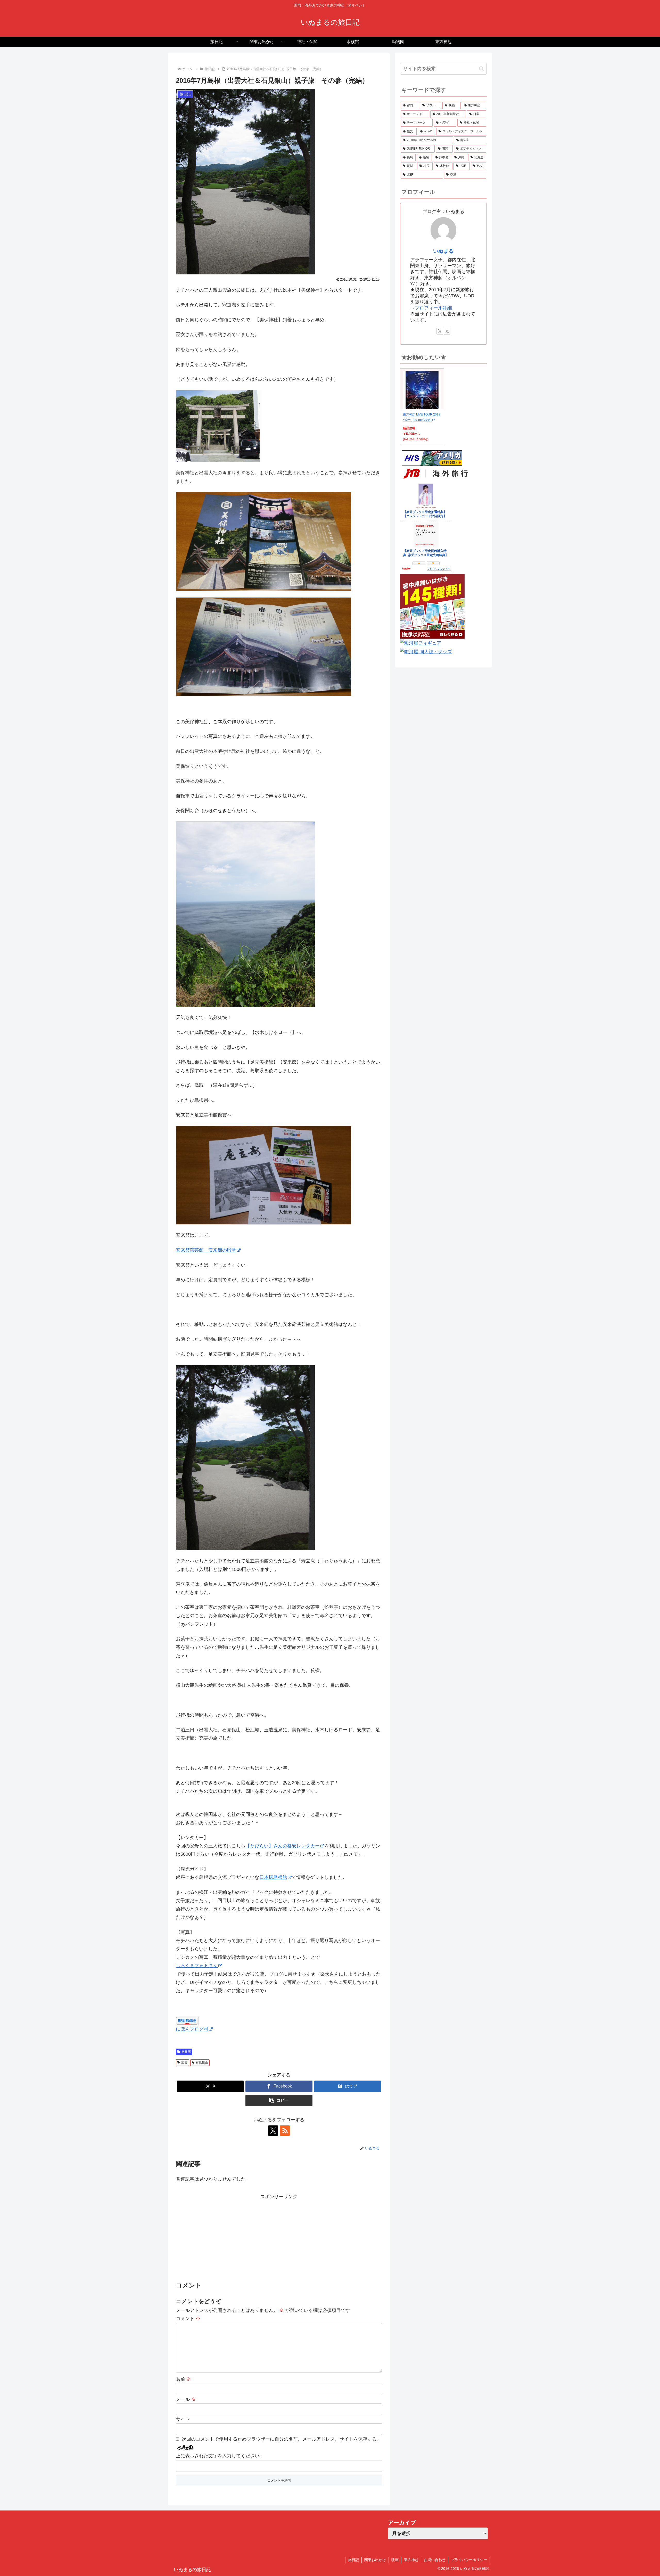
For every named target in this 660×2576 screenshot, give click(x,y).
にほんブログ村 (192, 2029)
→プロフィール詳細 (431, 308)
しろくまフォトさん (197, 1966)
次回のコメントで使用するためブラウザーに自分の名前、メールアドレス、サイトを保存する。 (282, 2439)
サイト (183, 2419)
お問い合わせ (435, 2560)
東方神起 (411, 2560)
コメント (188, 2319)
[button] (279, 2101)
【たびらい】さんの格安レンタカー (283, 1846)
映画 (395, 2560)
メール (186, 2399)
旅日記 (186, 2052)
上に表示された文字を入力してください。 (220, 2456)
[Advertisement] (279, 2237)
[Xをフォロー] (273, 2131)
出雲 (184, 2063)
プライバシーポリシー (469, 2560)
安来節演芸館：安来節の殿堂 (206, 1250)
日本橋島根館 (273, 1877)
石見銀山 (202, 2063)
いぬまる (443, 251)
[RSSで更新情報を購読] (285, 2131)
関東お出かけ (375, 2560)
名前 (183, 2379)
